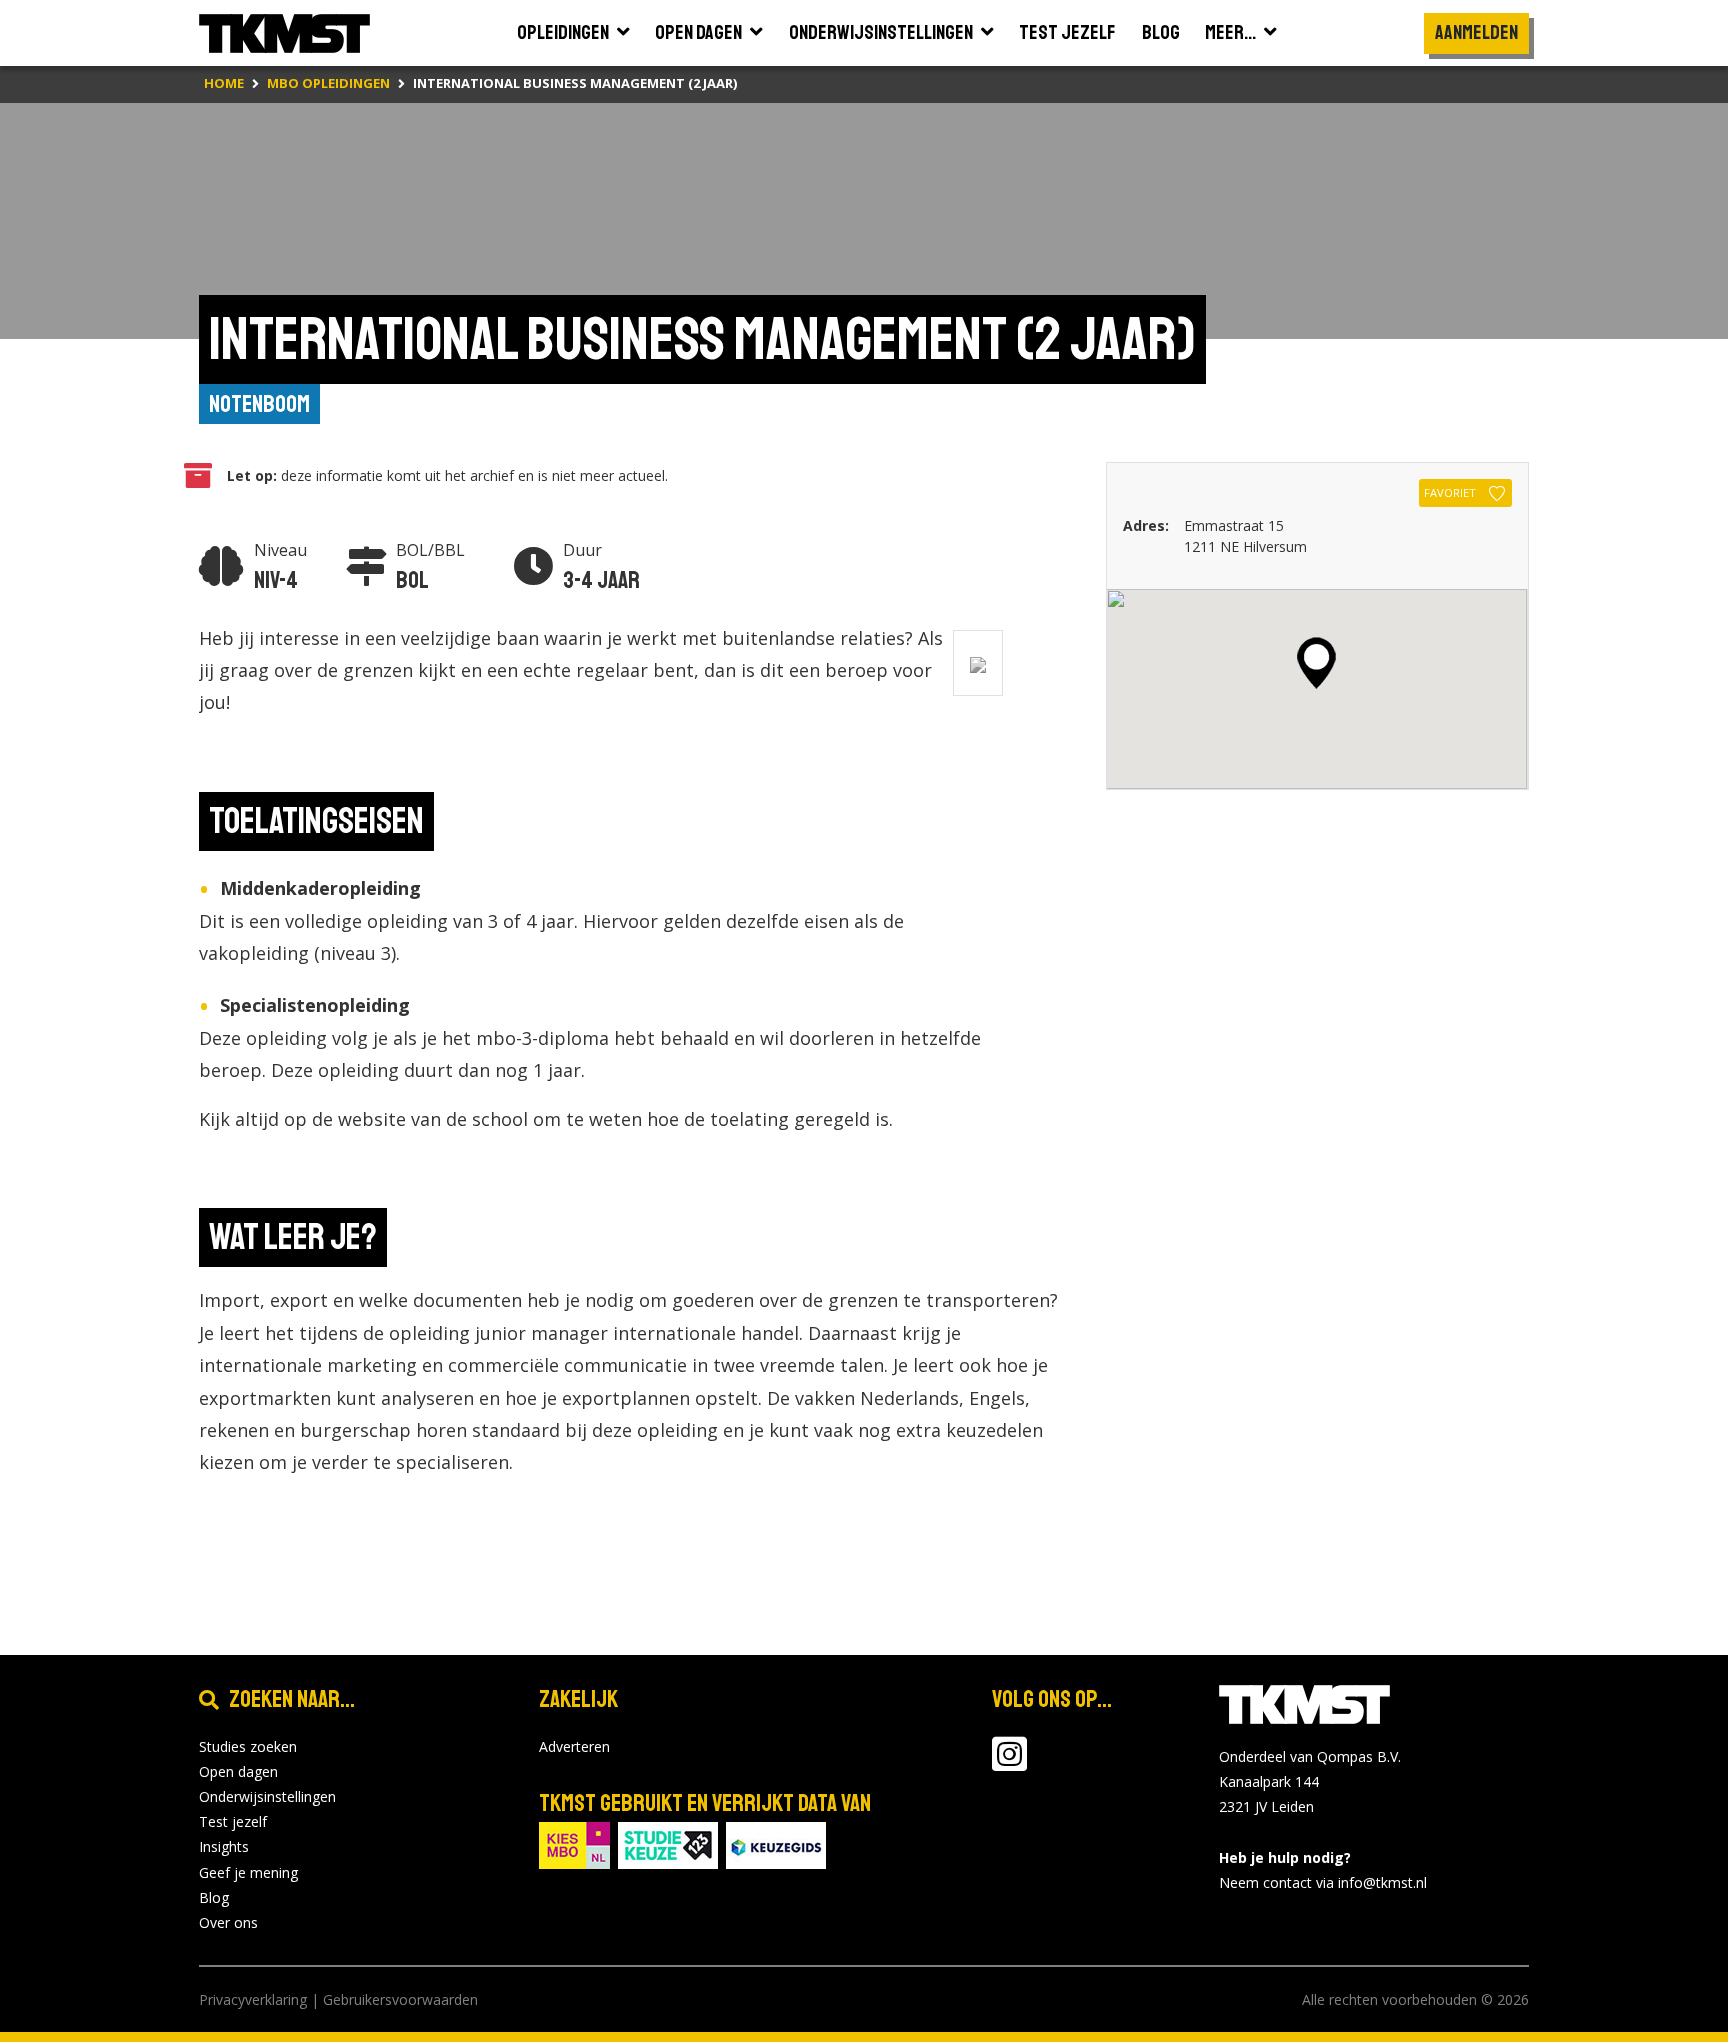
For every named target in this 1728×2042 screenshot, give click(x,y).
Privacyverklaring (253, 1999)
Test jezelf (233, 1821)
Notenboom (259, 404)
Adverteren (574, 1746)
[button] (1316, 663)
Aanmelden (1476, 32)
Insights (224, 1846)
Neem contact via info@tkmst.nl (1323, 1882)
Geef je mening (248, 1872)
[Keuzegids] (776, 1843)
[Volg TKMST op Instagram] (1009, 1763)
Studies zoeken (248, 1746)
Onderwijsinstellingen (267, 1796)
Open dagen (238, 1771)
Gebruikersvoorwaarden (400, 1999)
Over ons (228, 1922)
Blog (214, 1897)
